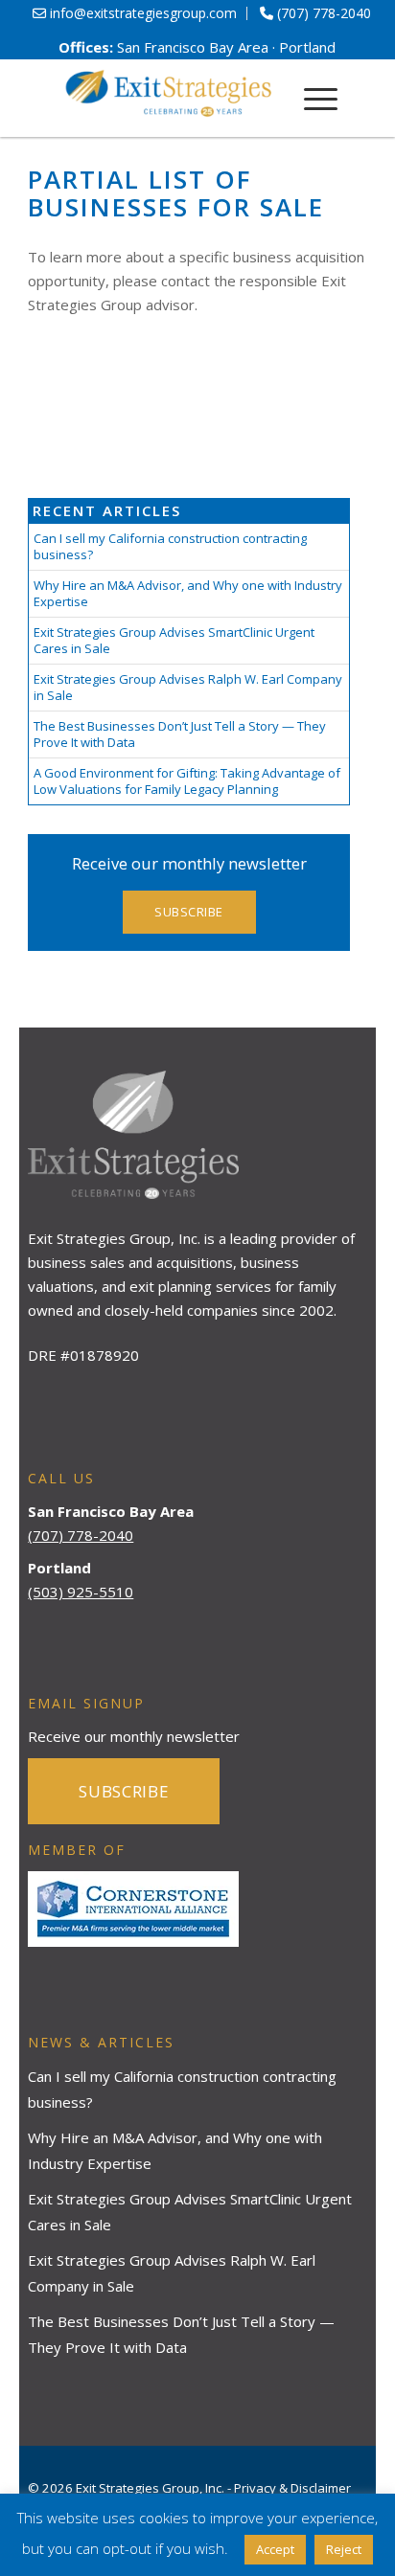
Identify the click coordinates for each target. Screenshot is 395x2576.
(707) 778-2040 (81, 1535)
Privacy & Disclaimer (292, 2488)
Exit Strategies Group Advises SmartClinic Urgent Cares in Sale (174, 640)
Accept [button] (275, 2549)
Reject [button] (344, 2549)
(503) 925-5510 (81, 1592)
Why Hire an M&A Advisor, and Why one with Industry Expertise (188, 593)
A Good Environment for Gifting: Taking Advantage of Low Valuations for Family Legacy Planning (187, 781)
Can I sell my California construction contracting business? (170, 546)
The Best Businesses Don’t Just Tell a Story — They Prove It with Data (180, 734)
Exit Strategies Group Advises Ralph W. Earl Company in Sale (188, 687)
